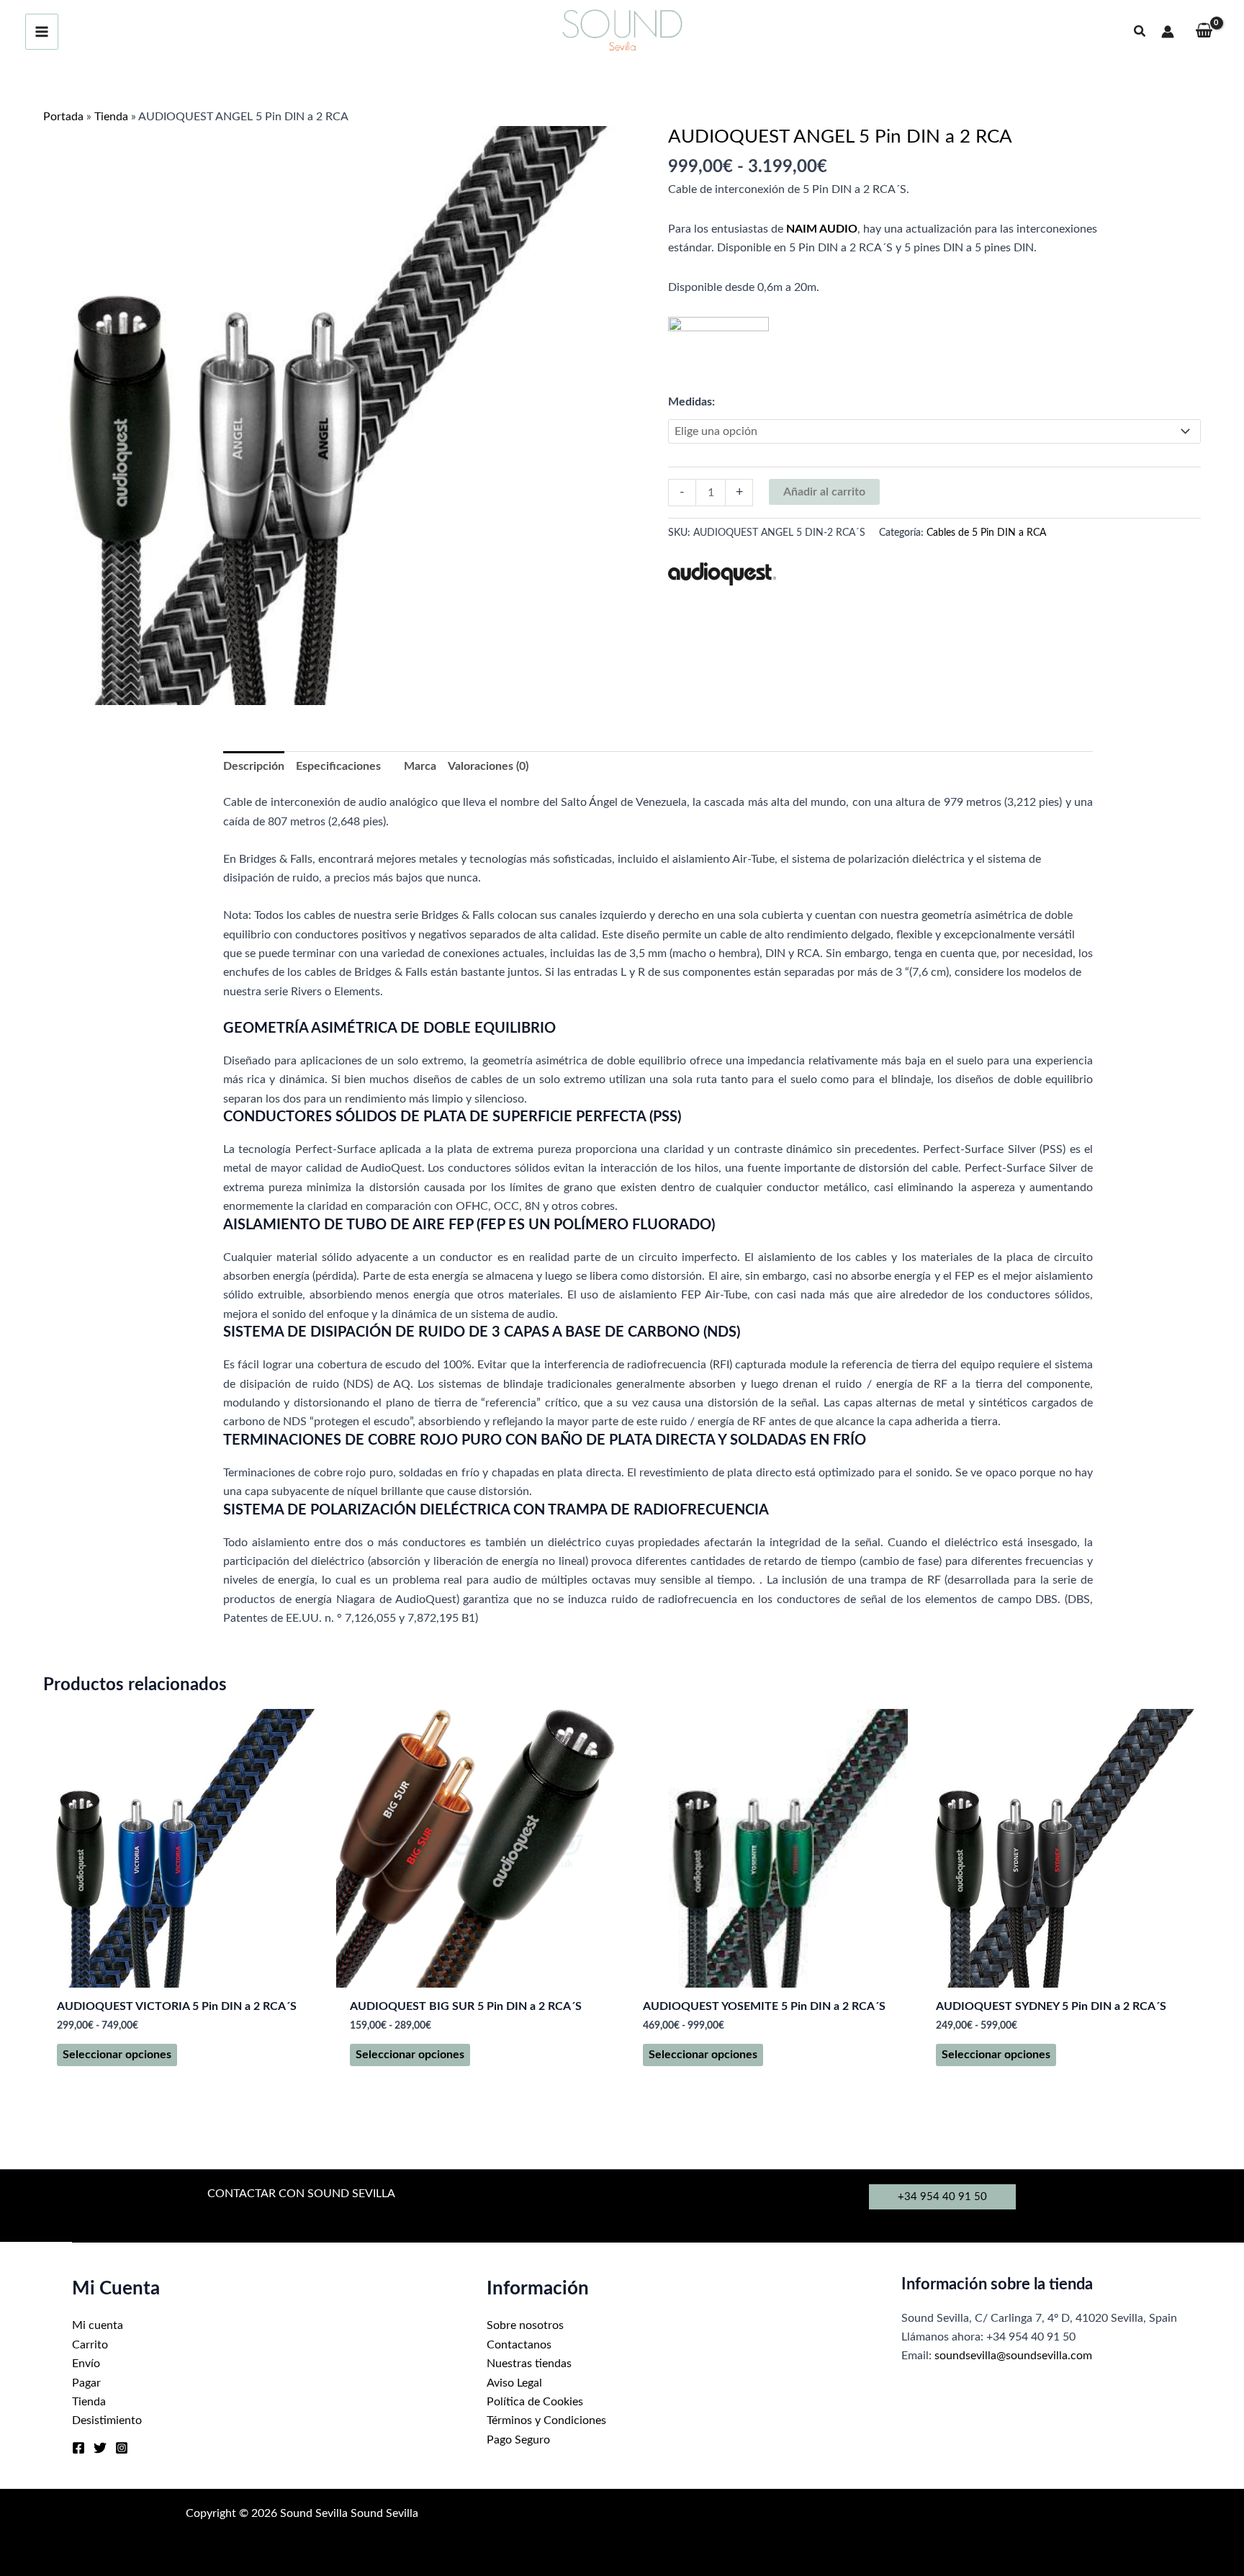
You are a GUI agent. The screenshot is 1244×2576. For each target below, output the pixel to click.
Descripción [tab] (254, 766)
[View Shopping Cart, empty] (1204, 32)
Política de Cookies (535, 2402)
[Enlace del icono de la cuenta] (1168, 32)
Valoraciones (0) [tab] (488, 766)
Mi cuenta (98, 2325)
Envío (86, 2364)
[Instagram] (122, 2448)
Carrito (90, 2345)
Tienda (111, 117)
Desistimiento (107, 2420)
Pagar (86, 2383)
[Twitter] (100, 2448)
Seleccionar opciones (117, 2055)
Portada (63, 117)
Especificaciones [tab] (338, 766)
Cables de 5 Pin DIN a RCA (986, 533)
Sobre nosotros (525, 2325)
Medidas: (691, 402)
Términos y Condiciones (546, 2420)
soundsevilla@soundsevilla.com (1013, 2356)
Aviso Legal (514, 2383)
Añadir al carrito (824, 492)
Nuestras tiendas (529, 2364)
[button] (1140, 32)
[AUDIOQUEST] (722, 574)
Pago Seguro (518, 2440)
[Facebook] (78, 2448)
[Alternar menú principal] (42, 32)
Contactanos (519, 2345)
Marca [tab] (420, 766)
